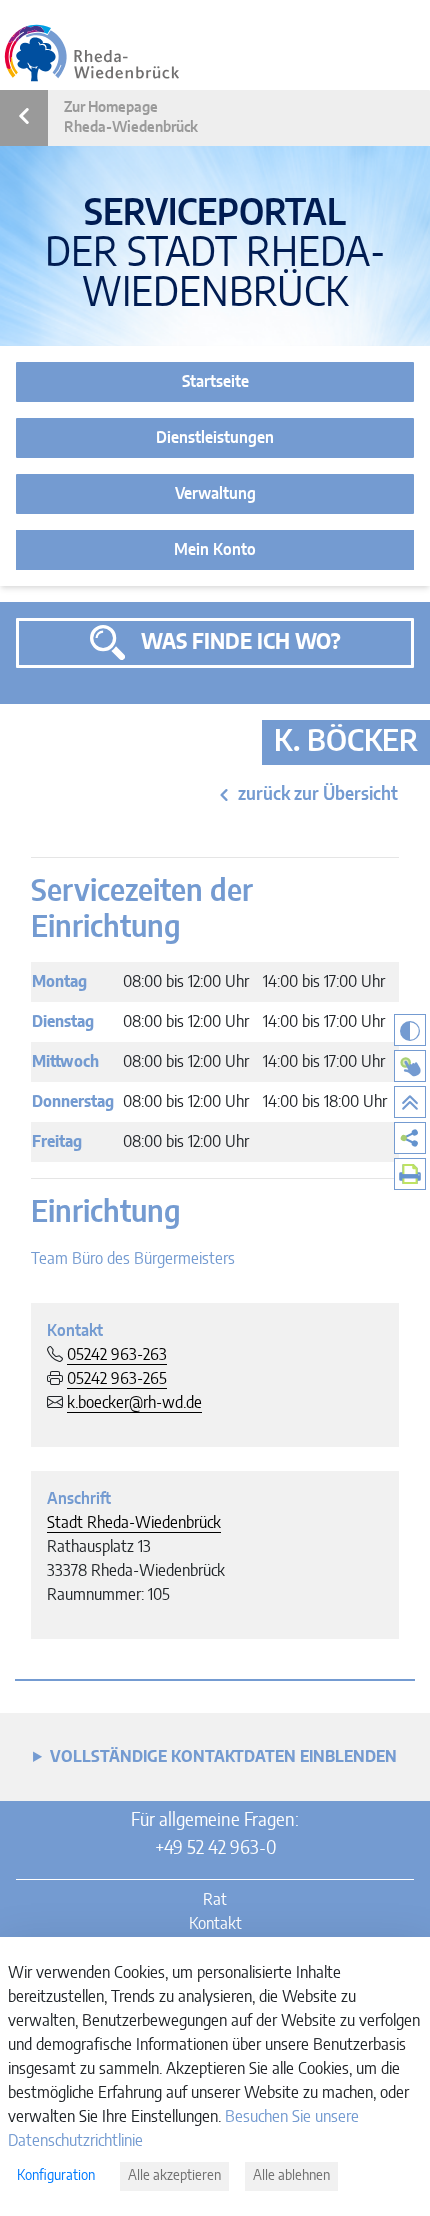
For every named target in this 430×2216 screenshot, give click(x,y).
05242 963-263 (117, 1355)
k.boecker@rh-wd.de (134, 1403)
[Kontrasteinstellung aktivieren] (410, 1030)
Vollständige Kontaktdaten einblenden (223, 1757)
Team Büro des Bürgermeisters (133, 1259)
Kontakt (215, 1924)
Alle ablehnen (291, 2176)
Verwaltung (215, 494)
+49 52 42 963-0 (215, 1849)
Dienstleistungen (215, 438)
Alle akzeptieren (174, 2176)
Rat (215, 1900)
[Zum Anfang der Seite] (410, 1102)
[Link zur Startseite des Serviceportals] (92, 53)
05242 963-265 (117, 1379)
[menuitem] (410, 1138)
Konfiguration (56, 2176)
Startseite (215, 382)
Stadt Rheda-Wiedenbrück (134, 1523)
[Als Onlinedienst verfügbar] (410, 1066)
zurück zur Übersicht (318, 795)
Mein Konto (215, 550)
